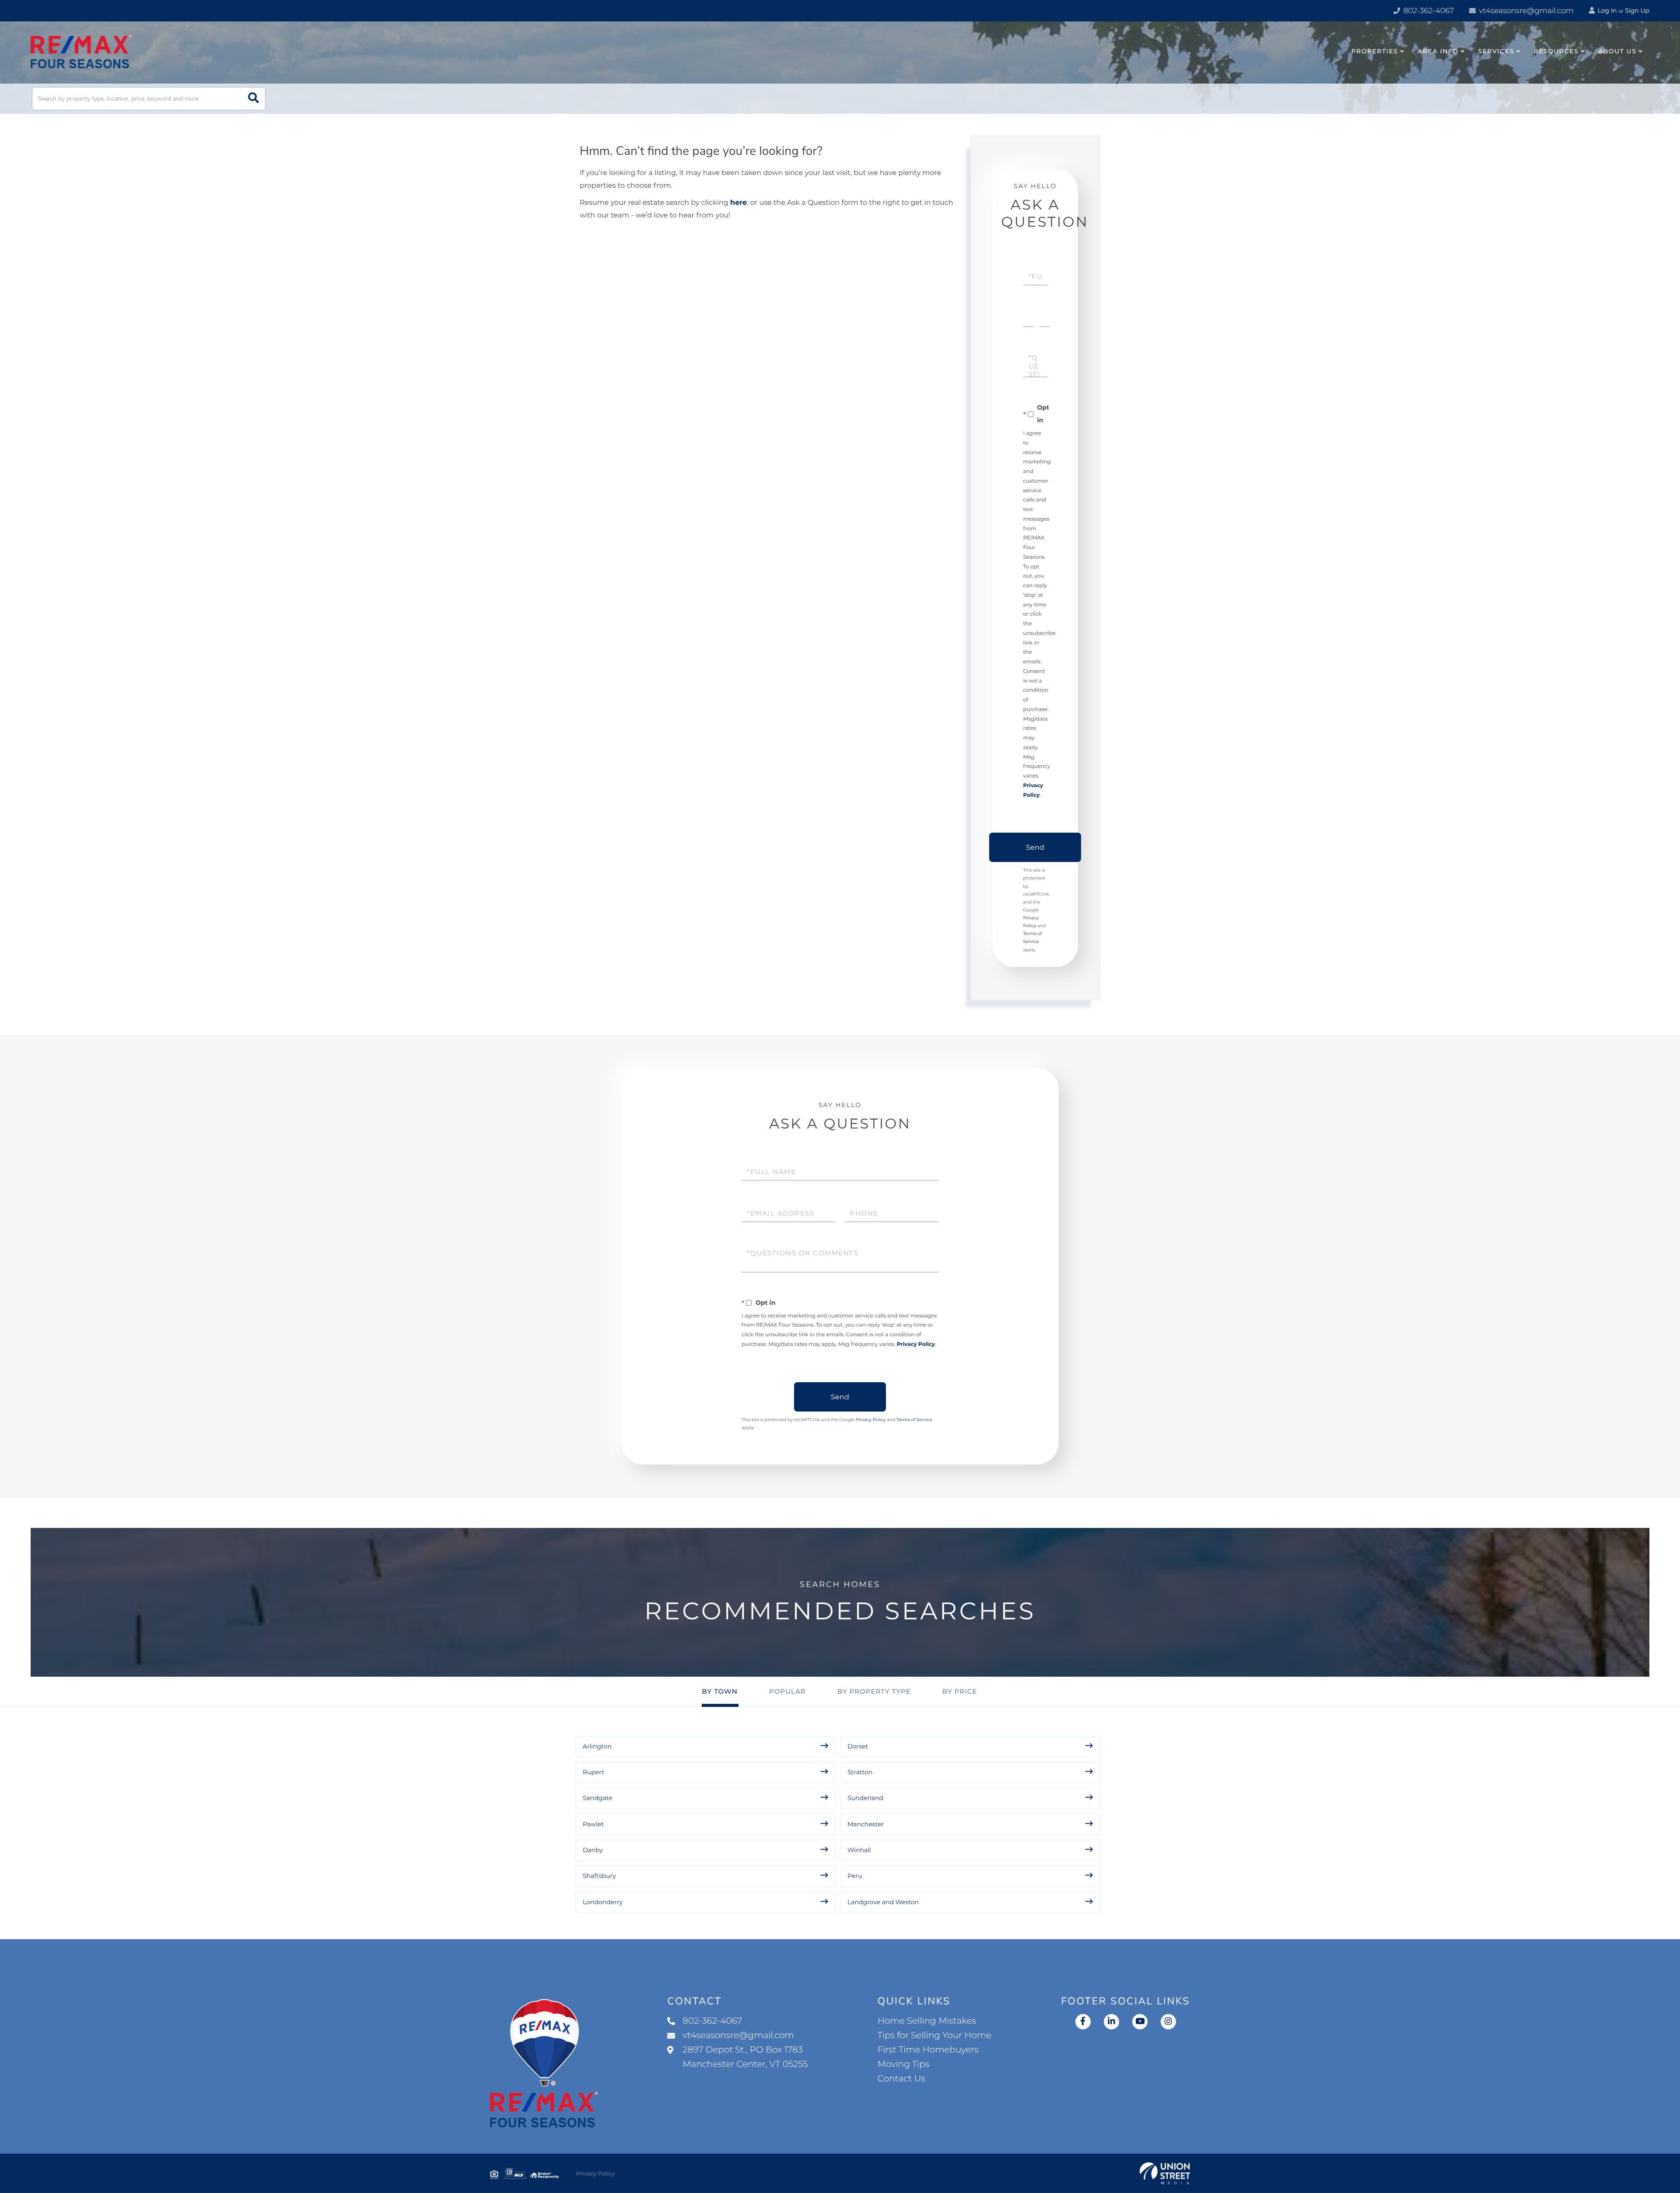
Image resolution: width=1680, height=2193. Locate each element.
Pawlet (593, 1824)
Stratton (860, 1772)
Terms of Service (914, 1420)
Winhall (859, 1850)
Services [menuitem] (1496, 51)
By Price (960, 1691)
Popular (787, 1691)
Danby (593, 1850)
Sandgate (598, 1798)
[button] (254, 99)
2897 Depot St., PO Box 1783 (745, 2057)
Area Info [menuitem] (1438, 51)
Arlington (597, 1746)
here (738, 203)
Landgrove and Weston (883, 1902)
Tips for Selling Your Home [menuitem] (934, 2035)
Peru (855, 1876)
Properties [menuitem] (1375, 51)
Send (1035, 847)
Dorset (858, 1746)
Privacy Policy (916, 1344)
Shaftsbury (599, 1876)
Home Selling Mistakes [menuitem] (927, 2021)
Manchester (866, 1824)
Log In (1606, 11)
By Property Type (874, 1691)
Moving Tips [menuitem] (904, 2064)
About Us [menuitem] (1617, 51)
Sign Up (1637, 11)
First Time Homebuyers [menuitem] (928, 2050)
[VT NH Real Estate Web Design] (1165, 2173)
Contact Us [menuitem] (901, 2079)
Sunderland (865, 1798)
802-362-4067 (1428, 11)
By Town (720, 1691)
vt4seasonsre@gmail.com (1525, 11)
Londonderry (603, 1902)
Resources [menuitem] (1556, 51)
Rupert (593, 1772)
